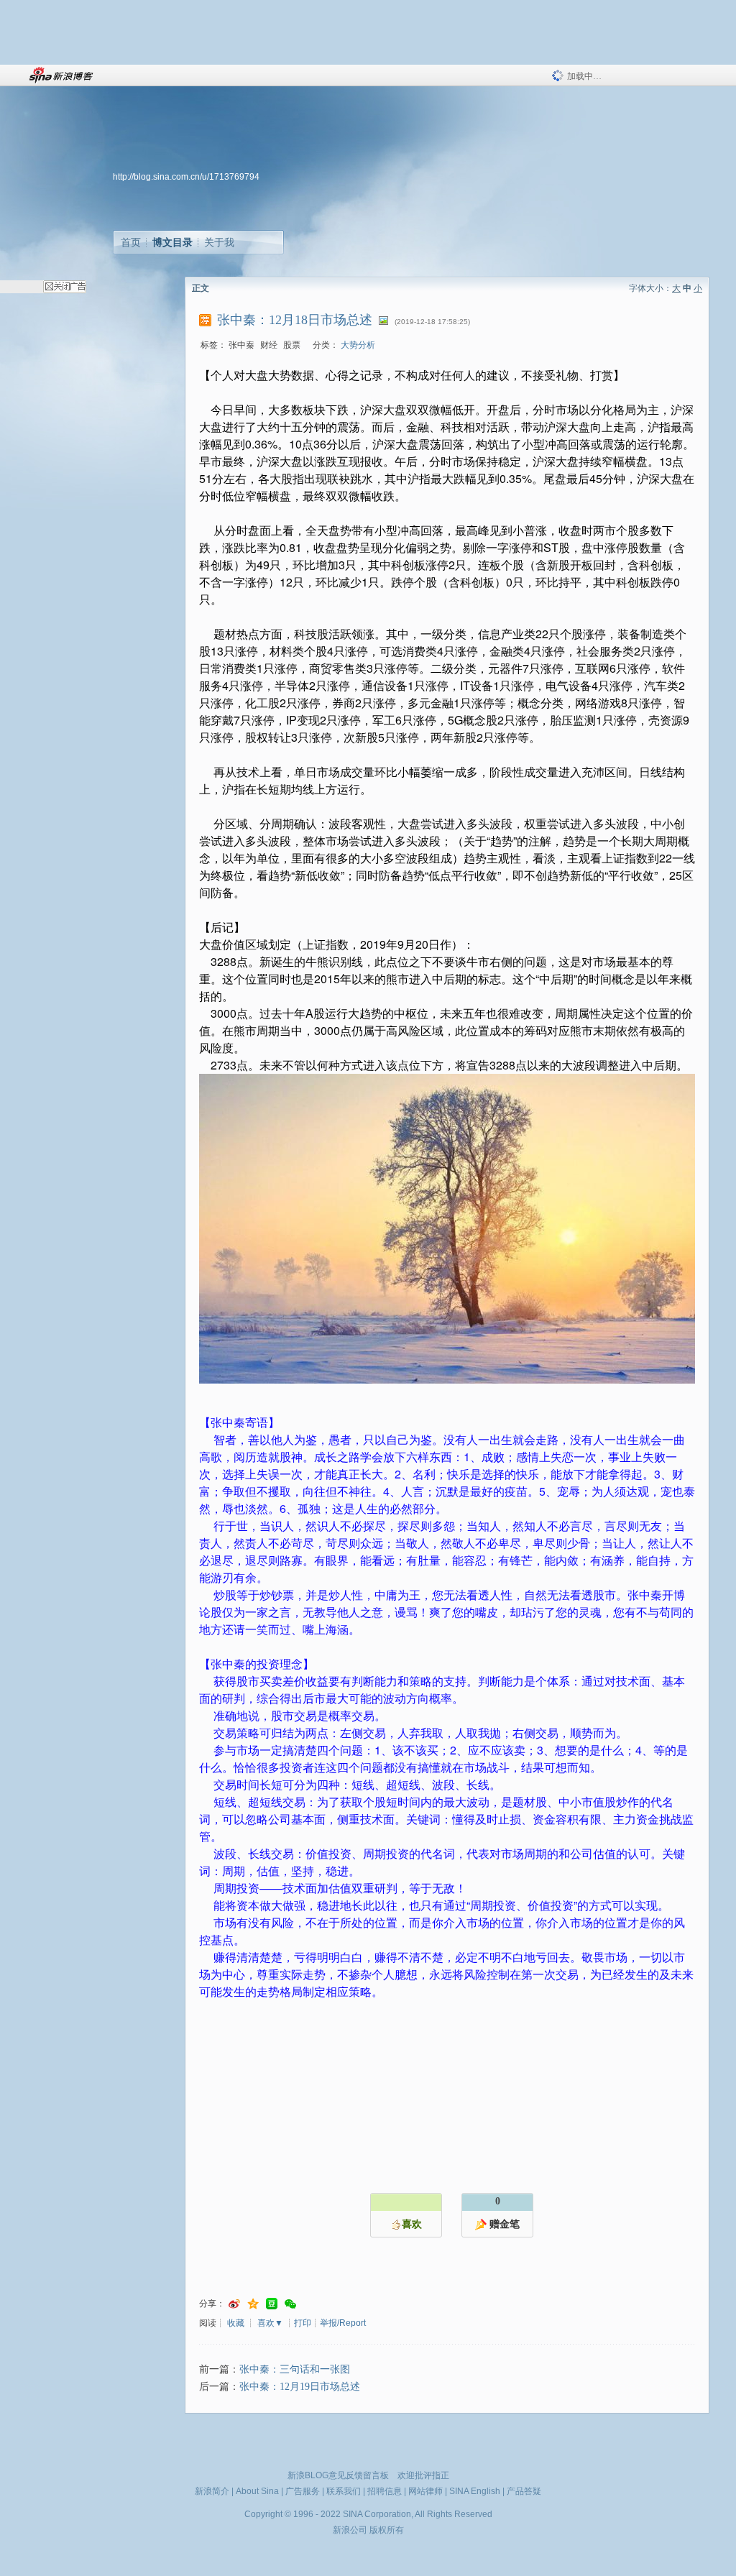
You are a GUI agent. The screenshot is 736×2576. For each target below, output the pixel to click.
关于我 (219, 242)
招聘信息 (385, 2491)
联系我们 (344, 2491)
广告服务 (303, 2491)
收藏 (236, 2323)
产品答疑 (524, 2491)
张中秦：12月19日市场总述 (300, 2387)
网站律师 (425, 2491)
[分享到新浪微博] (234, 2304)
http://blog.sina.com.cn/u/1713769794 (186, 177)
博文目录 (172, 242)
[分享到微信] (290, 2304)
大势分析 (358, 345)
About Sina (257, 2491)
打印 (303, 2323)
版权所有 (387, 2530)
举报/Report (343, 2323)
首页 (131, 242)
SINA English (475, 2491)
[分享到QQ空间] (253, 2304)
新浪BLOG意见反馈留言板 (338, 2475)
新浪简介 (212, 2491)
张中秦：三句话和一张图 (295, 2369)
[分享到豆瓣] (272, 2304)
